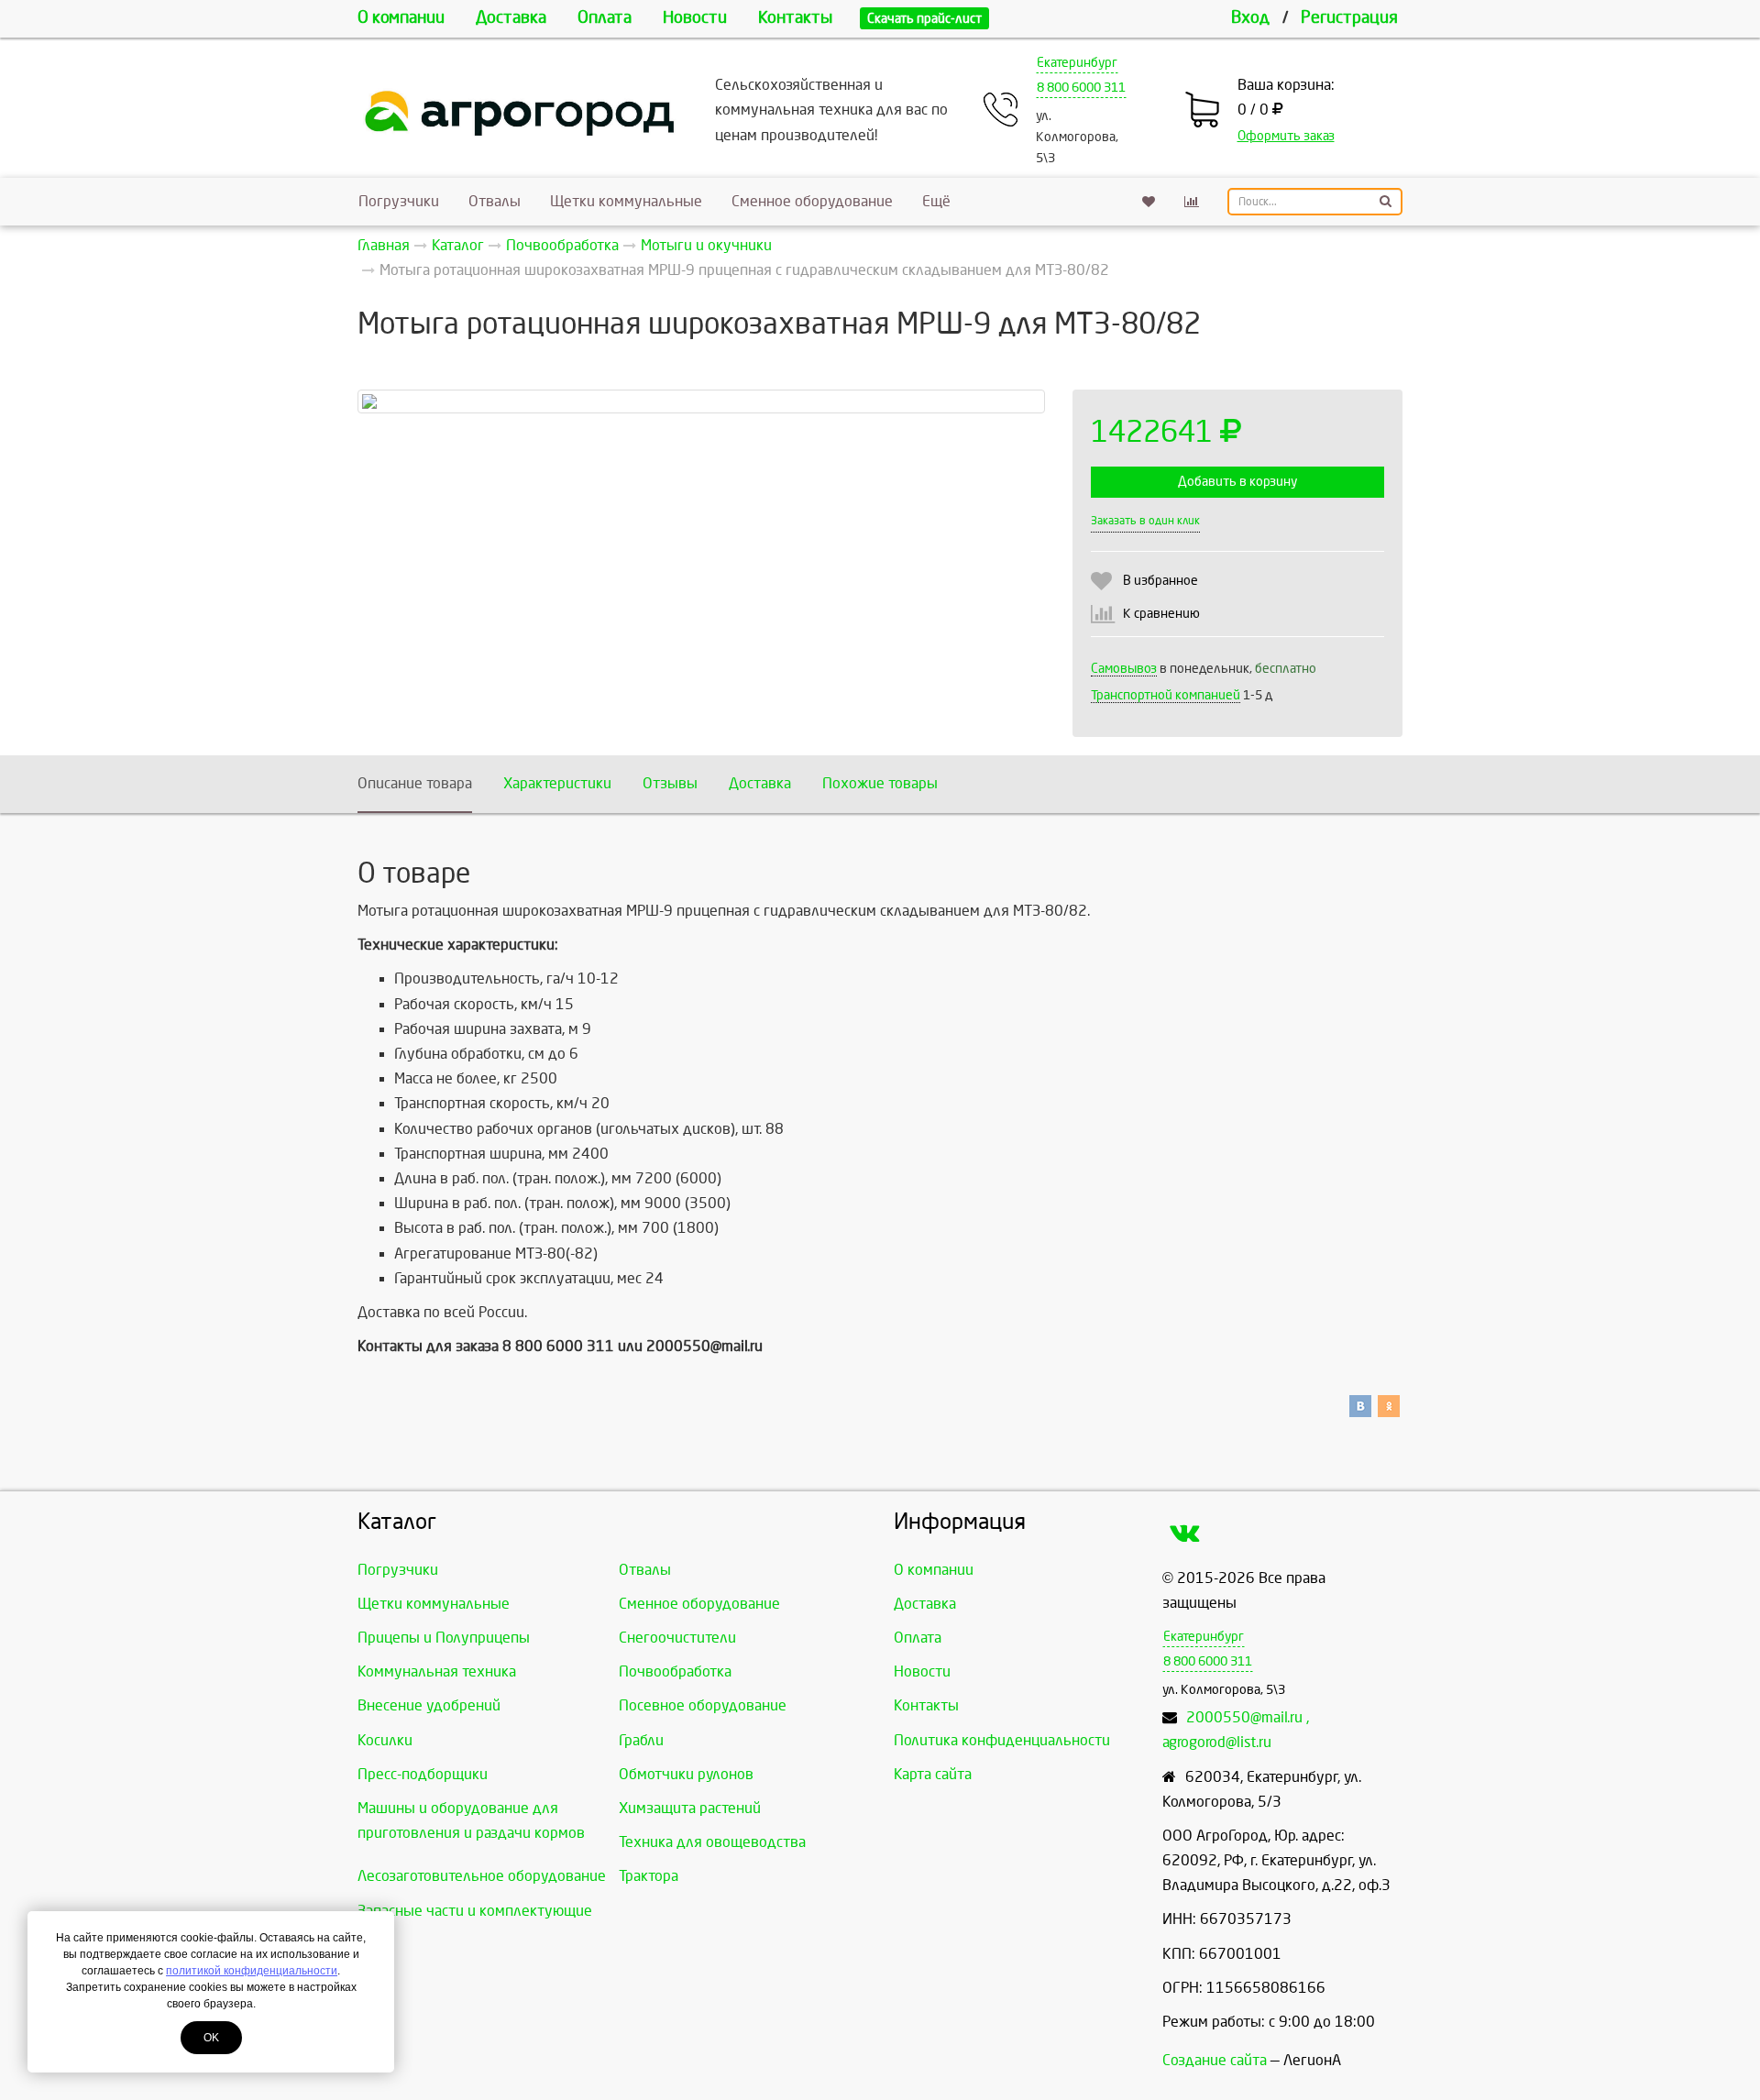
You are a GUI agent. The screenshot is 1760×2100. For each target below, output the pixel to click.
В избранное (1160, 581)
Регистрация (1349, 18)
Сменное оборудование (812, 201)
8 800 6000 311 (1081, 88)
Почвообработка (675, 1671)
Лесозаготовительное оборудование (482, 1876)
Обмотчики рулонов (686, 1774)
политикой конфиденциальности (252, 1971)
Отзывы (670, 783)
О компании (401, 18)
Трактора (649, 1876)
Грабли (641, 1740)
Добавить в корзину (1237, 482)
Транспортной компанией (1166, 695)
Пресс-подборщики (423, 1774)
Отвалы (495, 201)
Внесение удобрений (429, 1705)
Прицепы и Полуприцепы (444, 1638)
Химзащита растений (690, 1808)
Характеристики (557, 783)
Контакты (795, 18)
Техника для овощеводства (712, 1842)
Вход (1250, 18)
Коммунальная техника (437, 1671)
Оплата (605, 18)
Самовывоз (1124, 669)
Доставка (511, 18)
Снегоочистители (677, 1638)
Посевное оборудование (703, 1705)
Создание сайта (1215, 2060)
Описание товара (415, 783)
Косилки (385, 1740)
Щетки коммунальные (626, 201)
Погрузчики (399, 201)
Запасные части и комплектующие (475, 1911)
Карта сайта (933, 1774)
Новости (695, 18)
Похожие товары (880, 783)
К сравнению (1161, 614)
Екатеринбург (1077, 63)
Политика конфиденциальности (1002, 1740)
